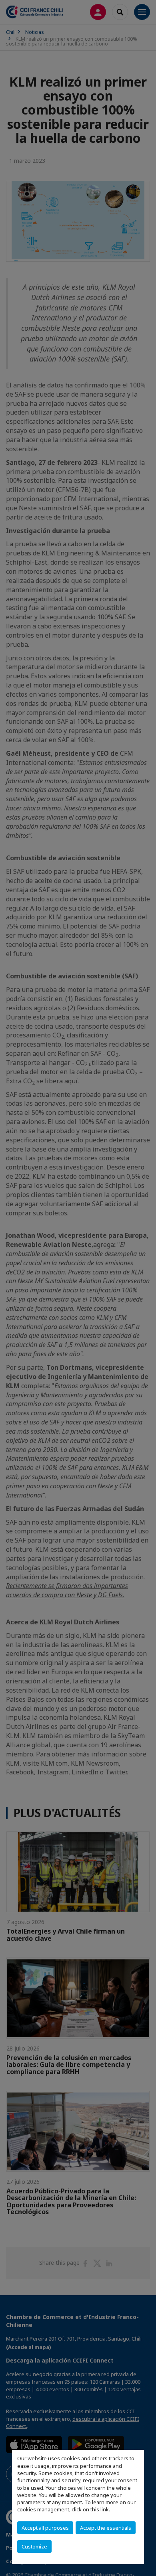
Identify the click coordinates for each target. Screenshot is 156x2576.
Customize (34, 2546)
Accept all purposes (45, 2528)
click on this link (90, 2509)
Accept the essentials (106, 2528)
